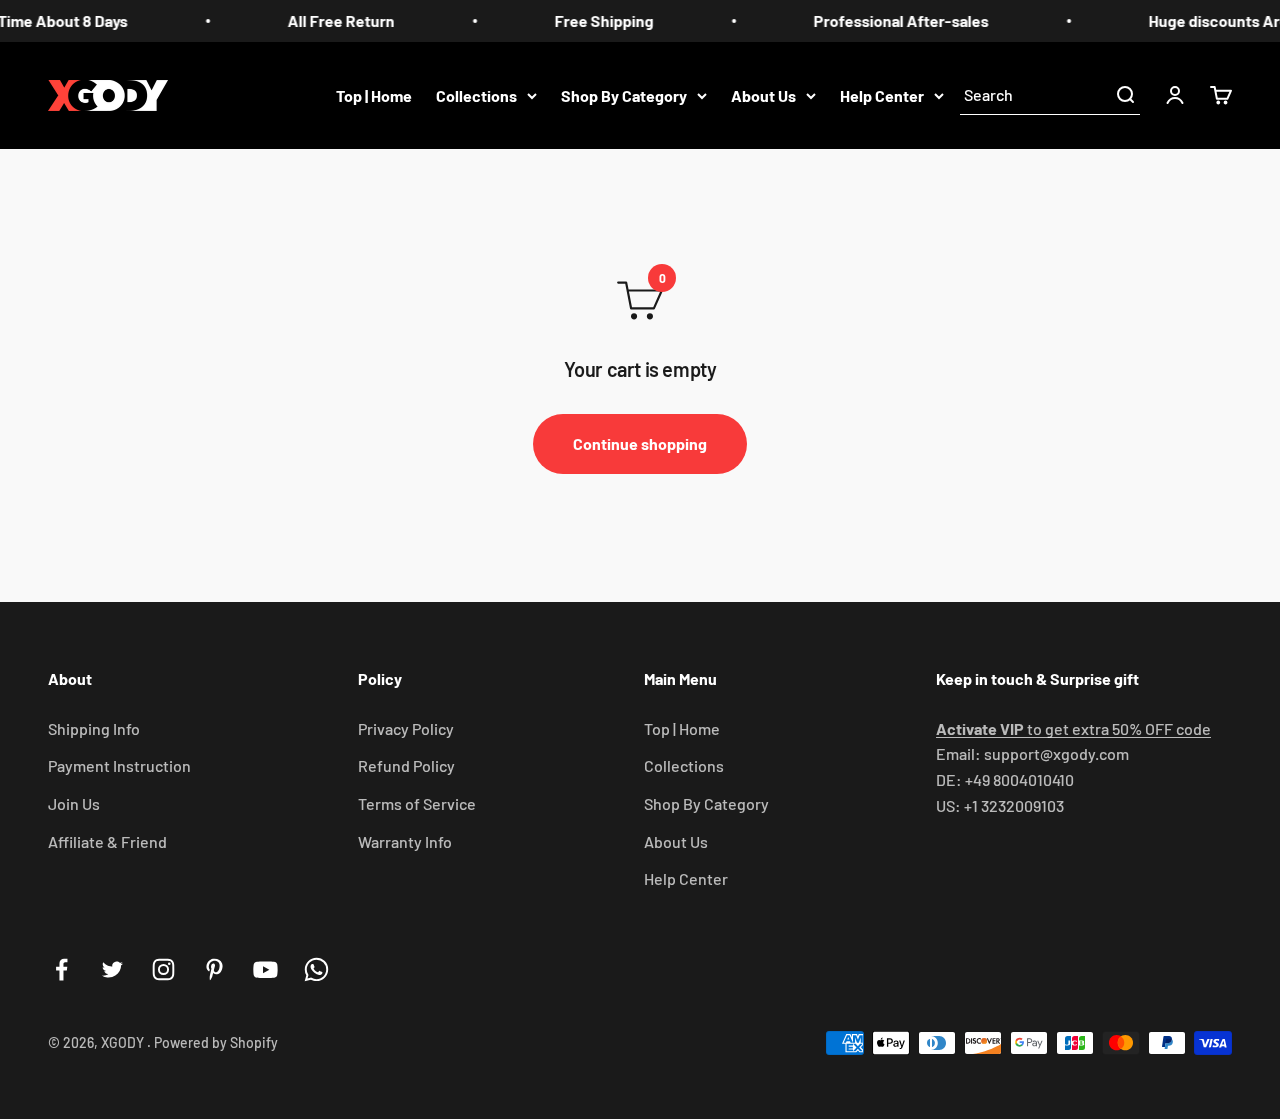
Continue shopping (640, 443)
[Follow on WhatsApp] (316, 969)
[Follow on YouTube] (265, 969)
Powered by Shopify (216, 1042)
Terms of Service (417, 803)
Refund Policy (406, 765)
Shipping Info (94, 728)
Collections (476, 94)
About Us (763, 94)
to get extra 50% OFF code (1073, 728)
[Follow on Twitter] (112, 969)
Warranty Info (405, 841)
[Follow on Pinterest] (214, 969)
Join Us (74, 803)
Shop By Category (624, 94)
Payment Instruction (119, 765)
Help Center (882, 94)
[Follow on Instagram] (163, 969)
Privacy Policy (406, 728)
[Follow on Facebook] (61, 969)
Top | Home (374, 94)
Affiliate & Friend (107, 841)
